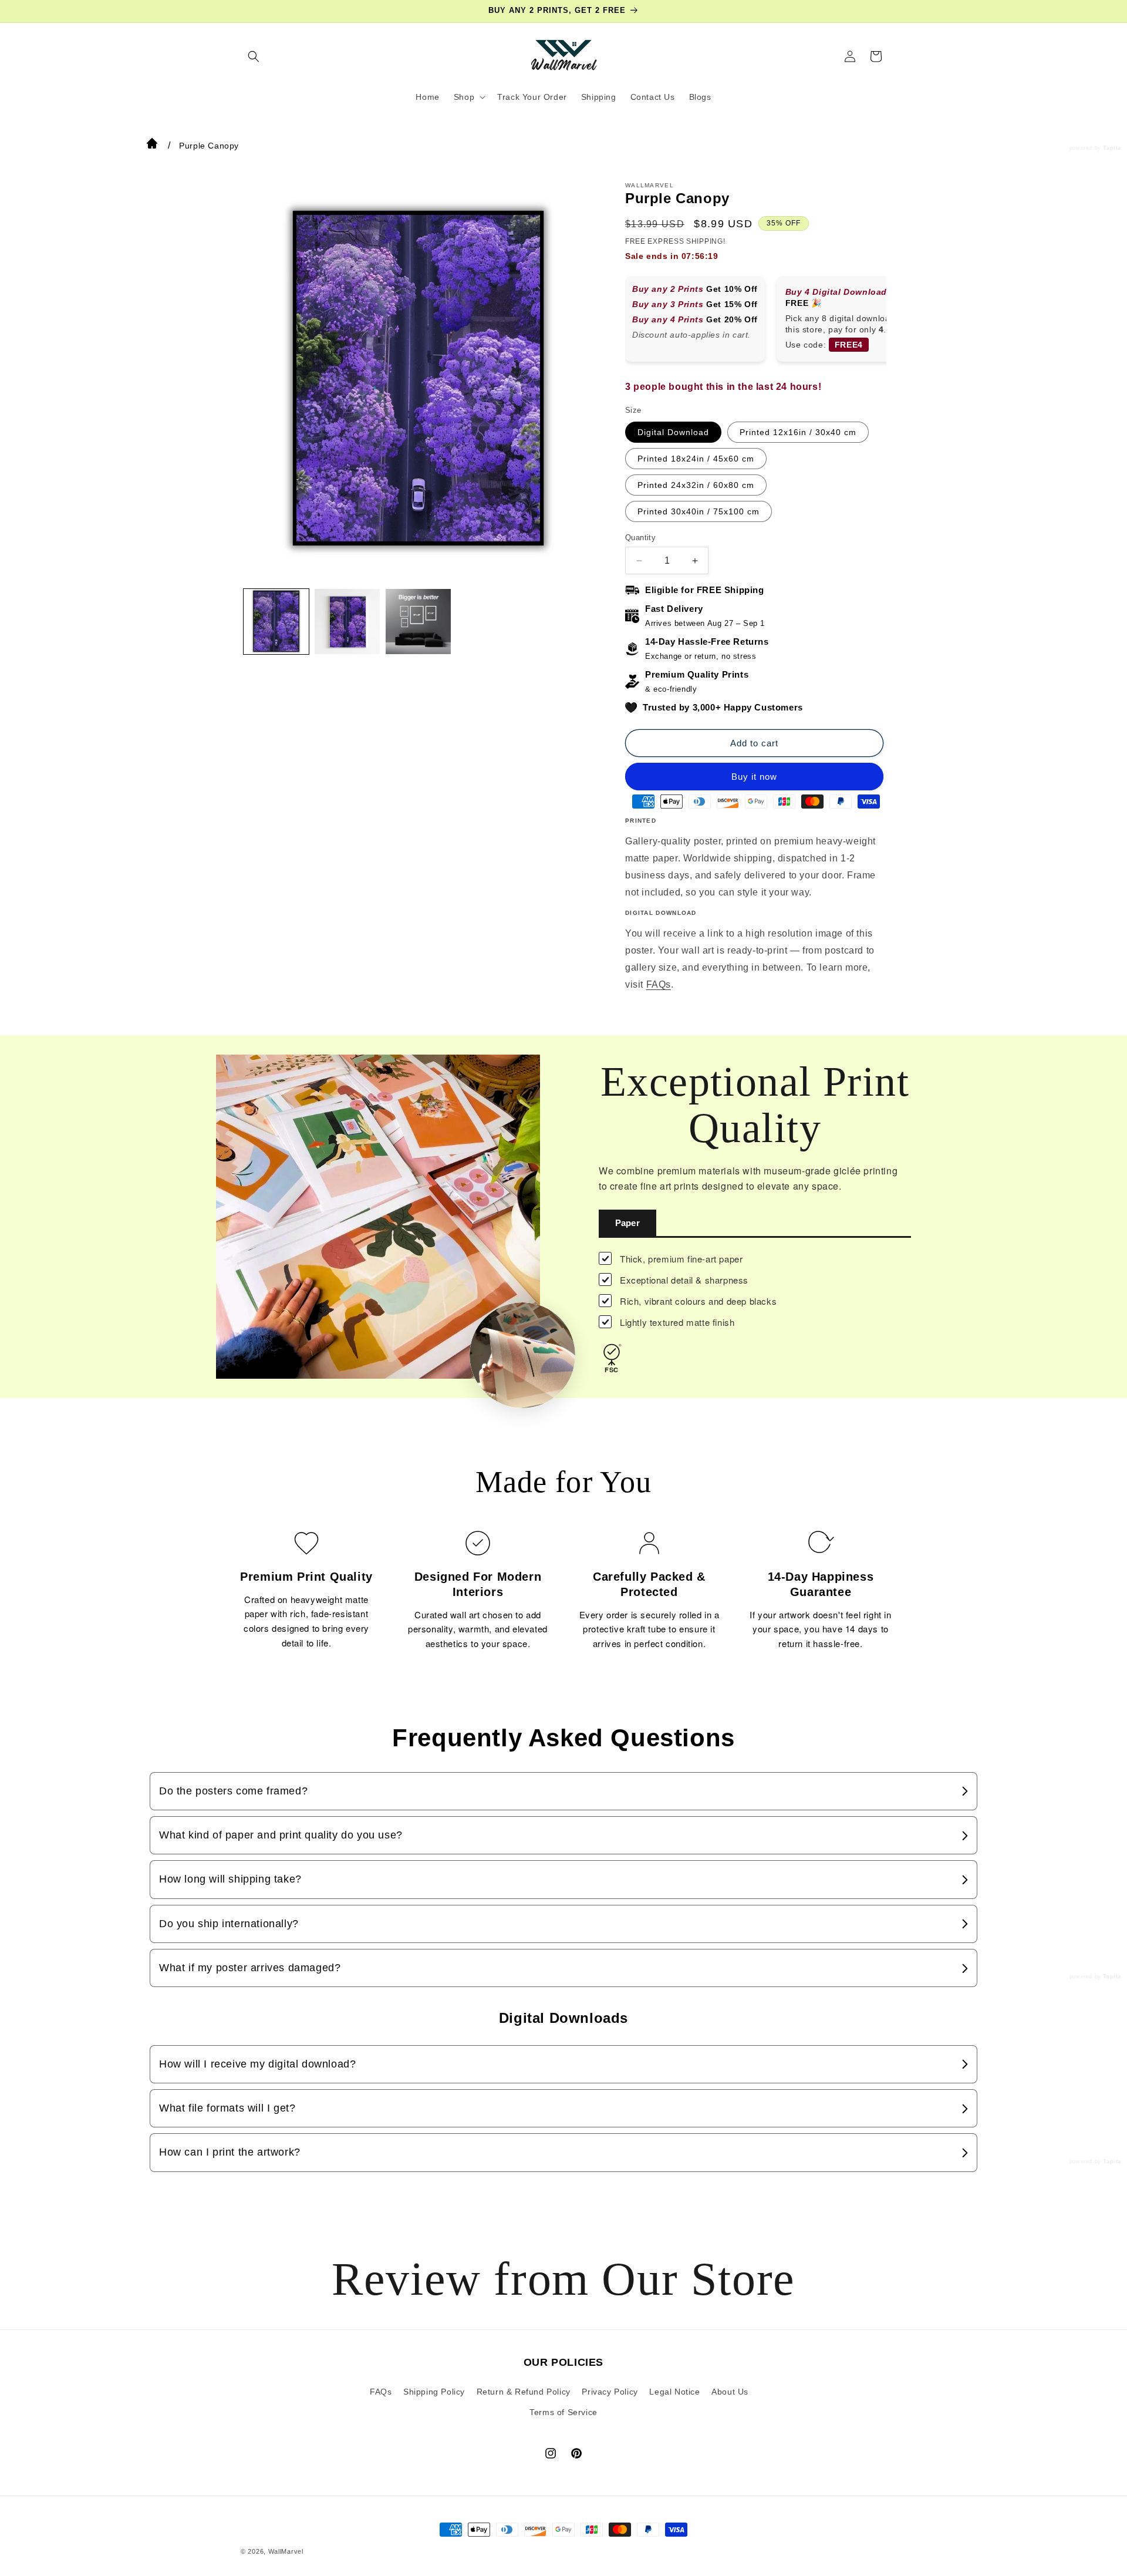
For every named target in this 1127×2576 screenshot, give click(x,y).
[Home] (152, 146)
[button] (254, 56)
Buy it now (754, 777)
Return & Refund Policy (524, 2391)
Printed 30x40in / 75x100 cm (699, 511)
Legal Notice (674, 2391)
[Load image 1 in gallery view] (276, 622)
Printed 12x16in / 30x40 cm (798, 432)
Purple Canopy (209, 146)
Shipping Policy (434, 2391)
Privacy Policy (610, 2391)
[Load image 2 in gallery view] (347, 622)
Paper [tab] (627, 1223)
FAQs (659, 984)
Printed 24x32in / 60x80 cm (696, 485)
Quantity (640, 538)
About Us (730, 2391)
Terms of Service (563, 2412)
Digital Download (673, 432)
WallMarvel (286, 2551)
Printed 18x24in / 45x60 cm (696, 459)
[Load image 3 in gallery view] (418, 622)
